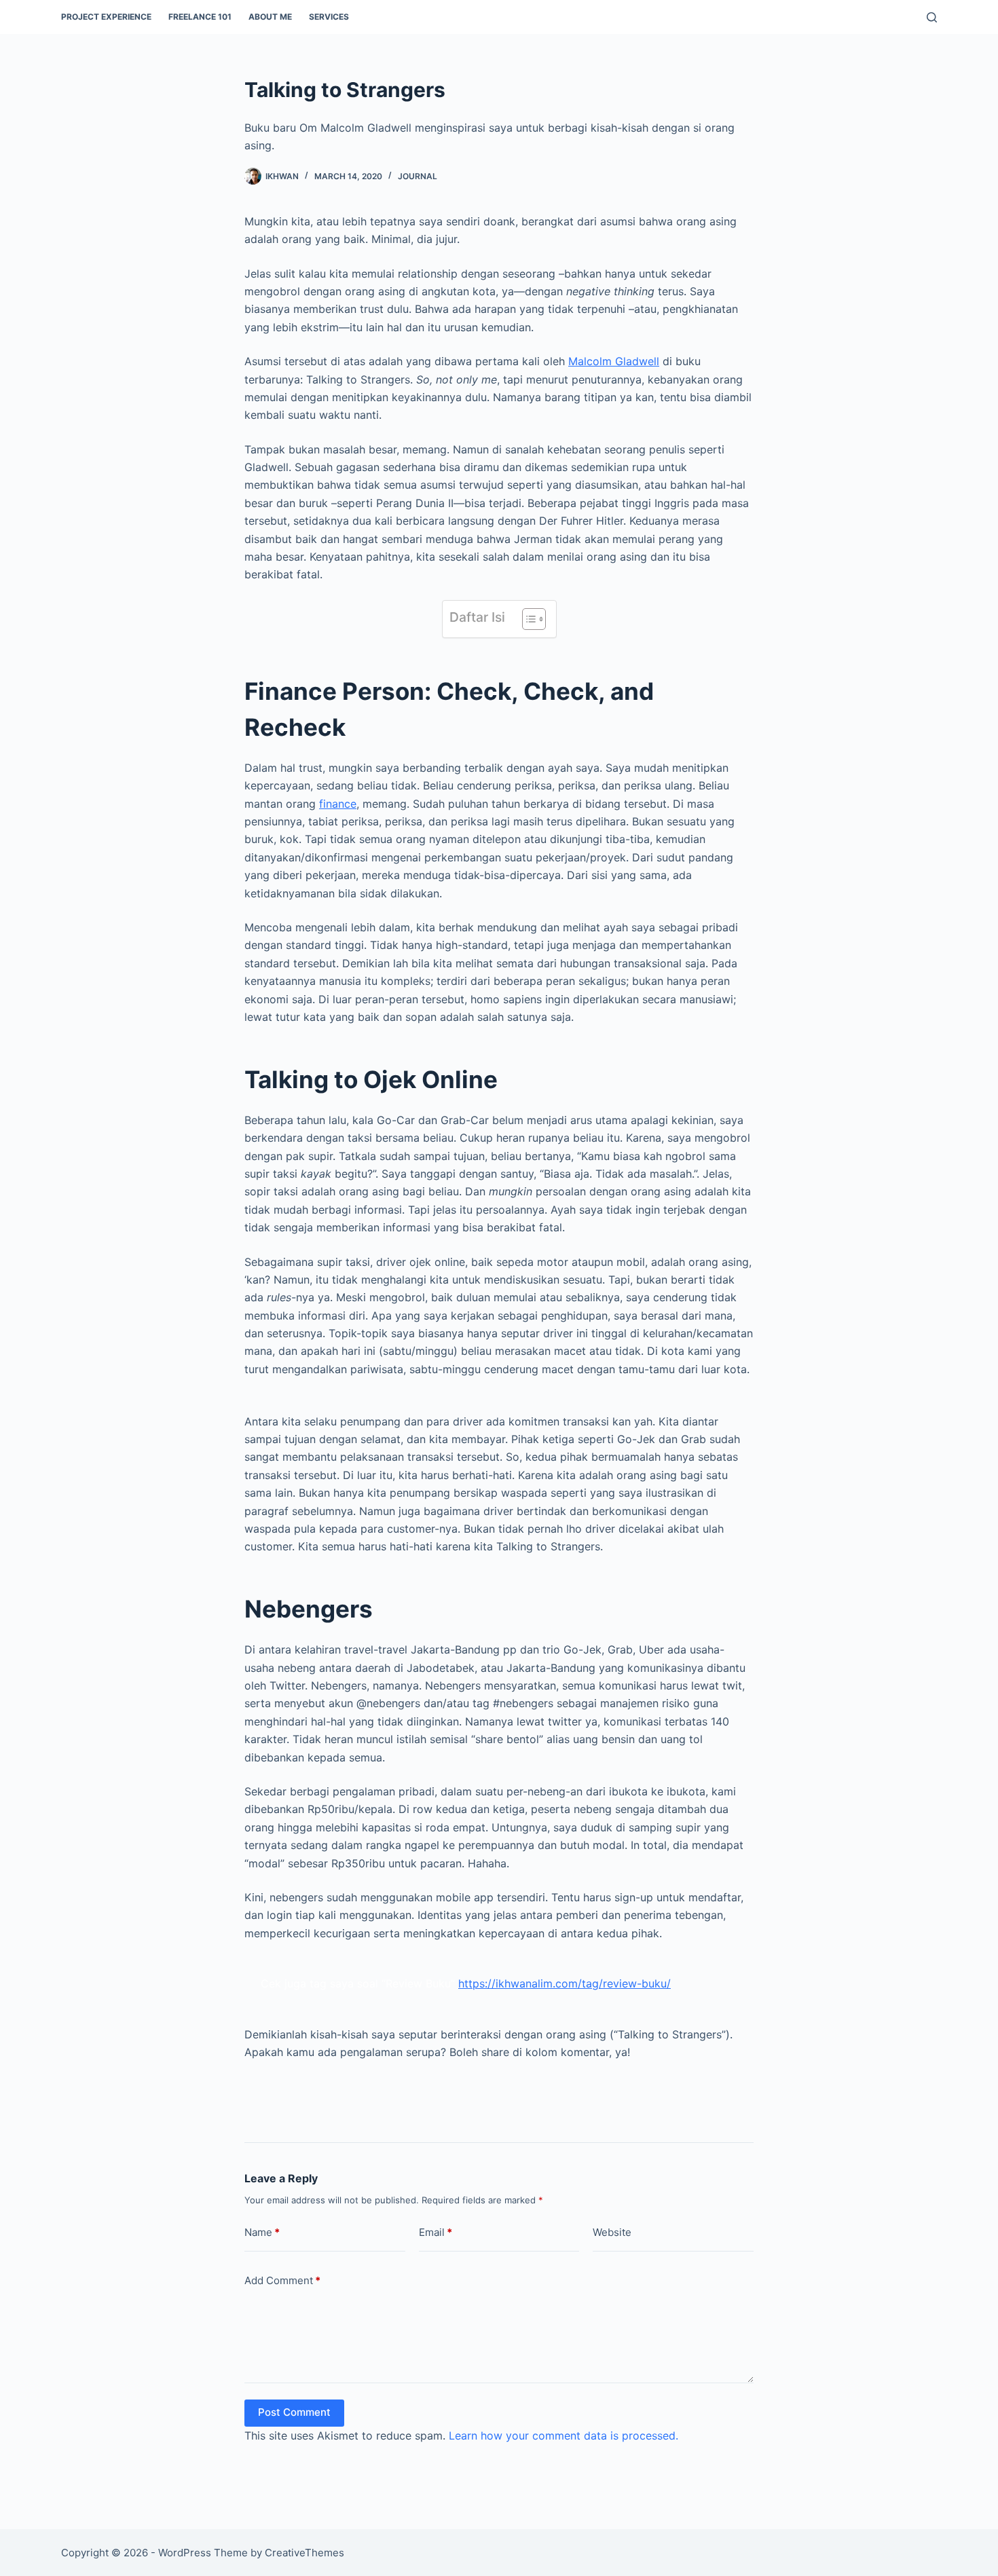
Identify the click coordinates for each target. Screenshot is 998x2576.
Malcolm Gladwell (614, 361)
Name (262, 2232)
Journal (418, 176)
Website (612, 2232)
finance (338, 804)
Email (436, 2232)
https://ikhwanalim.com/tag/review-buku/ (565, 1983)
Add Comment (282, 2280)
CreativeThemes (304, 2553)
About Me (270, 17)
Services (329, 17)
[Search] (932, 17)
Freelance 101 (200, 17)
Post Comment (294, 2412)
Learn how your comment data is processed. (563, 2435)
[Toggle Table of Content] (527, 619)
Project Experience (106, 17)
